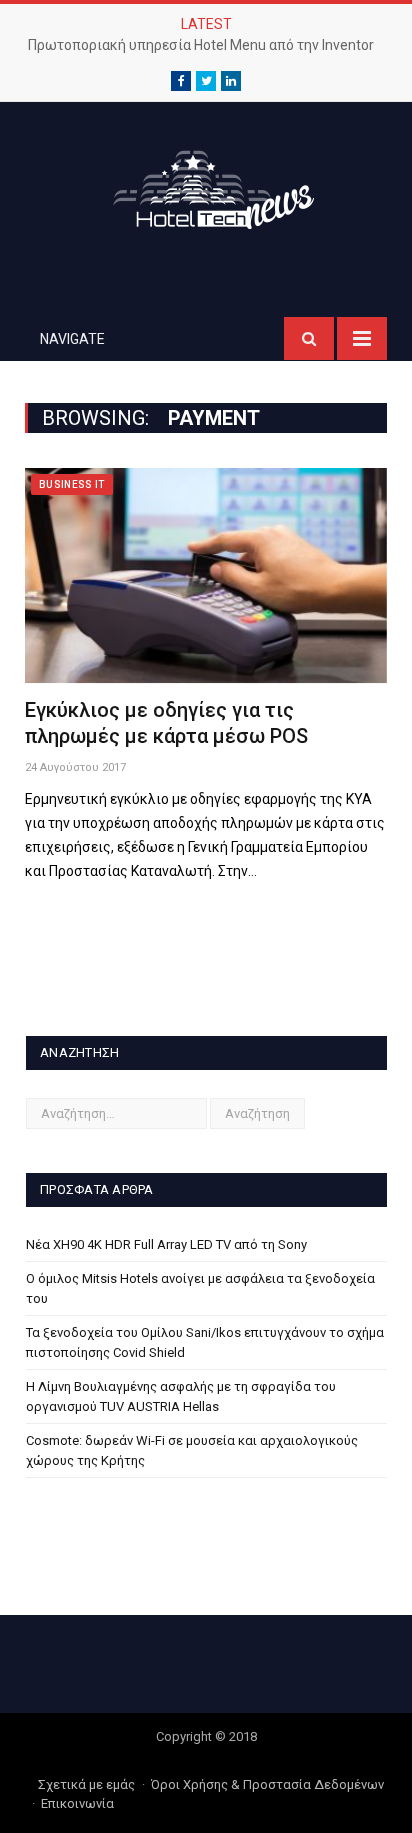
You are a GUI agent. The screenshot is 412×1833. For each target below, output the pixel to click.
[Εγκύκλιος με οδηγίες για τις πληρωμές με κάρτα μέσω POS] (206, 575)
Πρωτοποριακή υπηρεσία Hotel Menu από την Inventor (201, 45)
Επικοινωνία (77, 1803)
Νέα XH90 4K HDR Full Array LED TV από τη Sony (166, 1244)
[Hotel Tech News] (206, 186)
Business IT (72, 484)
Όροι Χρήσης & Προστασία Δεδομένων (267, 1784)
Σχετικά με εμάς (86, 1784)
